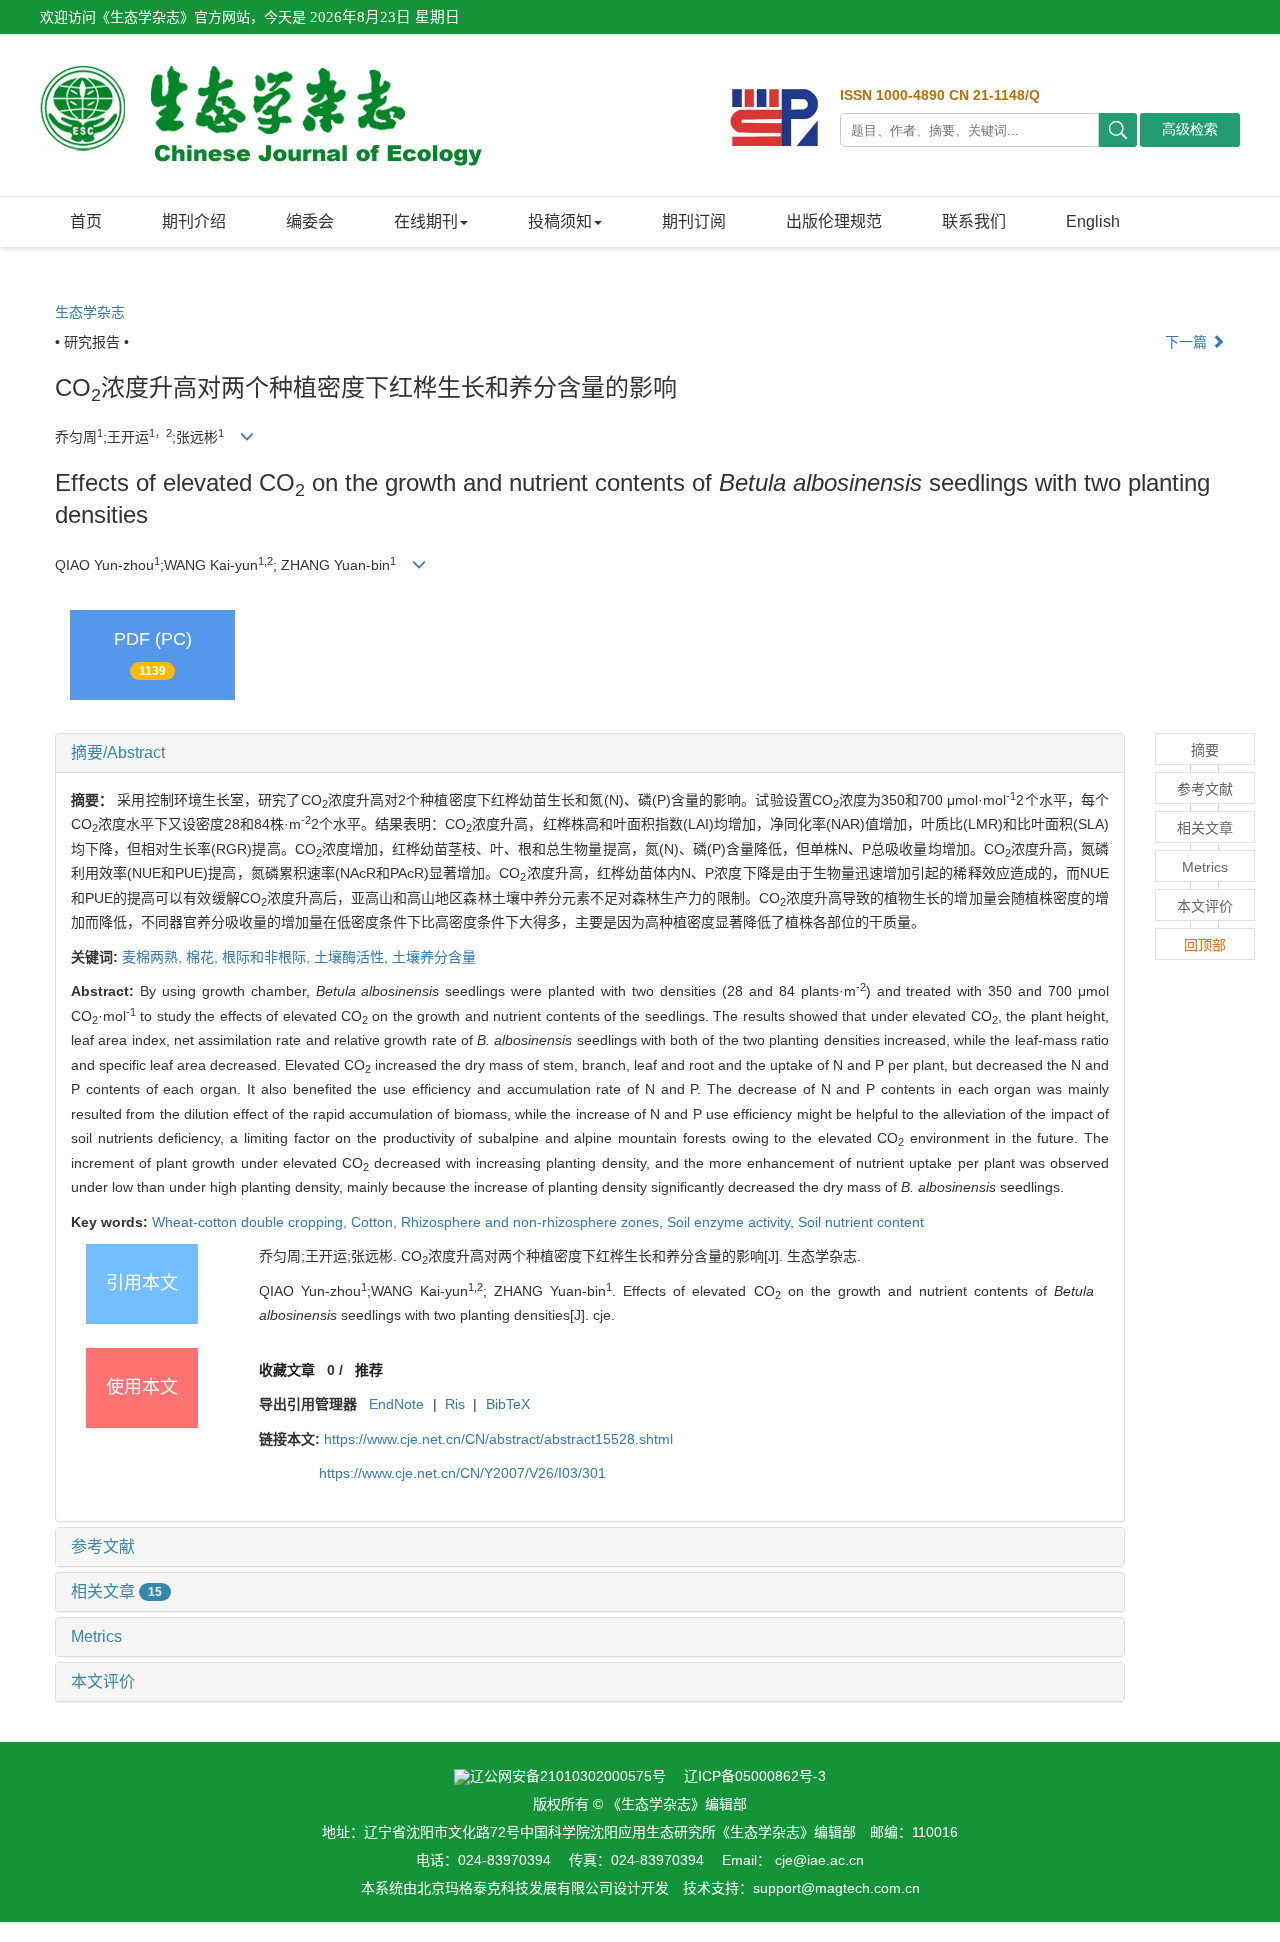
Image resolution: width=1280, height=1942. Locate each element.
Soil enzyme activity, (732, 1222)
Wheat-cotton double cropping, (251, 1222)
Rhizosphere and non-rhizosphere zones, (534, 1222)
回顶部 (1205, 945)
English (1093, 221)
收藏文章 (287, 1370)
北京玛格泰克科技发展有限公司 (515, 1888)
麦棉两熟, (154, 957)
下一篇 (1188, 342)
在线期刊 (426, 221)
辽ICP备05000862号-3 (755, 1776)
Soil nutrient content (861, 1222)
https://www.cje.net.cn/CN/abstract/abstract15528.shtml (498, 1439)
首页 (86, 221)
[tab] (590, 753)
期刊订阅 (694, 221)
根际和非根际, (268, 957)
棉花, (204, 957)
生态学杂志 (90, 312)
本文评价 (103, 1681)
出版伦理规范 (834, 221)
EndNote (396, 1404)
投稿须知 (560, 221)
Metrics (96, 1636)
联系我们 (974, 221)
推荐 (369, 1370)
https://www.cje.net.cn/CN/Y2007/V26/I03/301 (462, 1473)
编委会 (310, 221)
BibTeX (508, 1404)
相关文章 (116, 1591)
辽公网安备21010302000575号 (568, 1776)
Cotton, (376, 1222)
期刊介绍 (194, 221)
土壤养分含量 (434, 957)
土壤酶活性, (353, 957)
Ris (455, 1404)
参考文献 (103, 1546)
